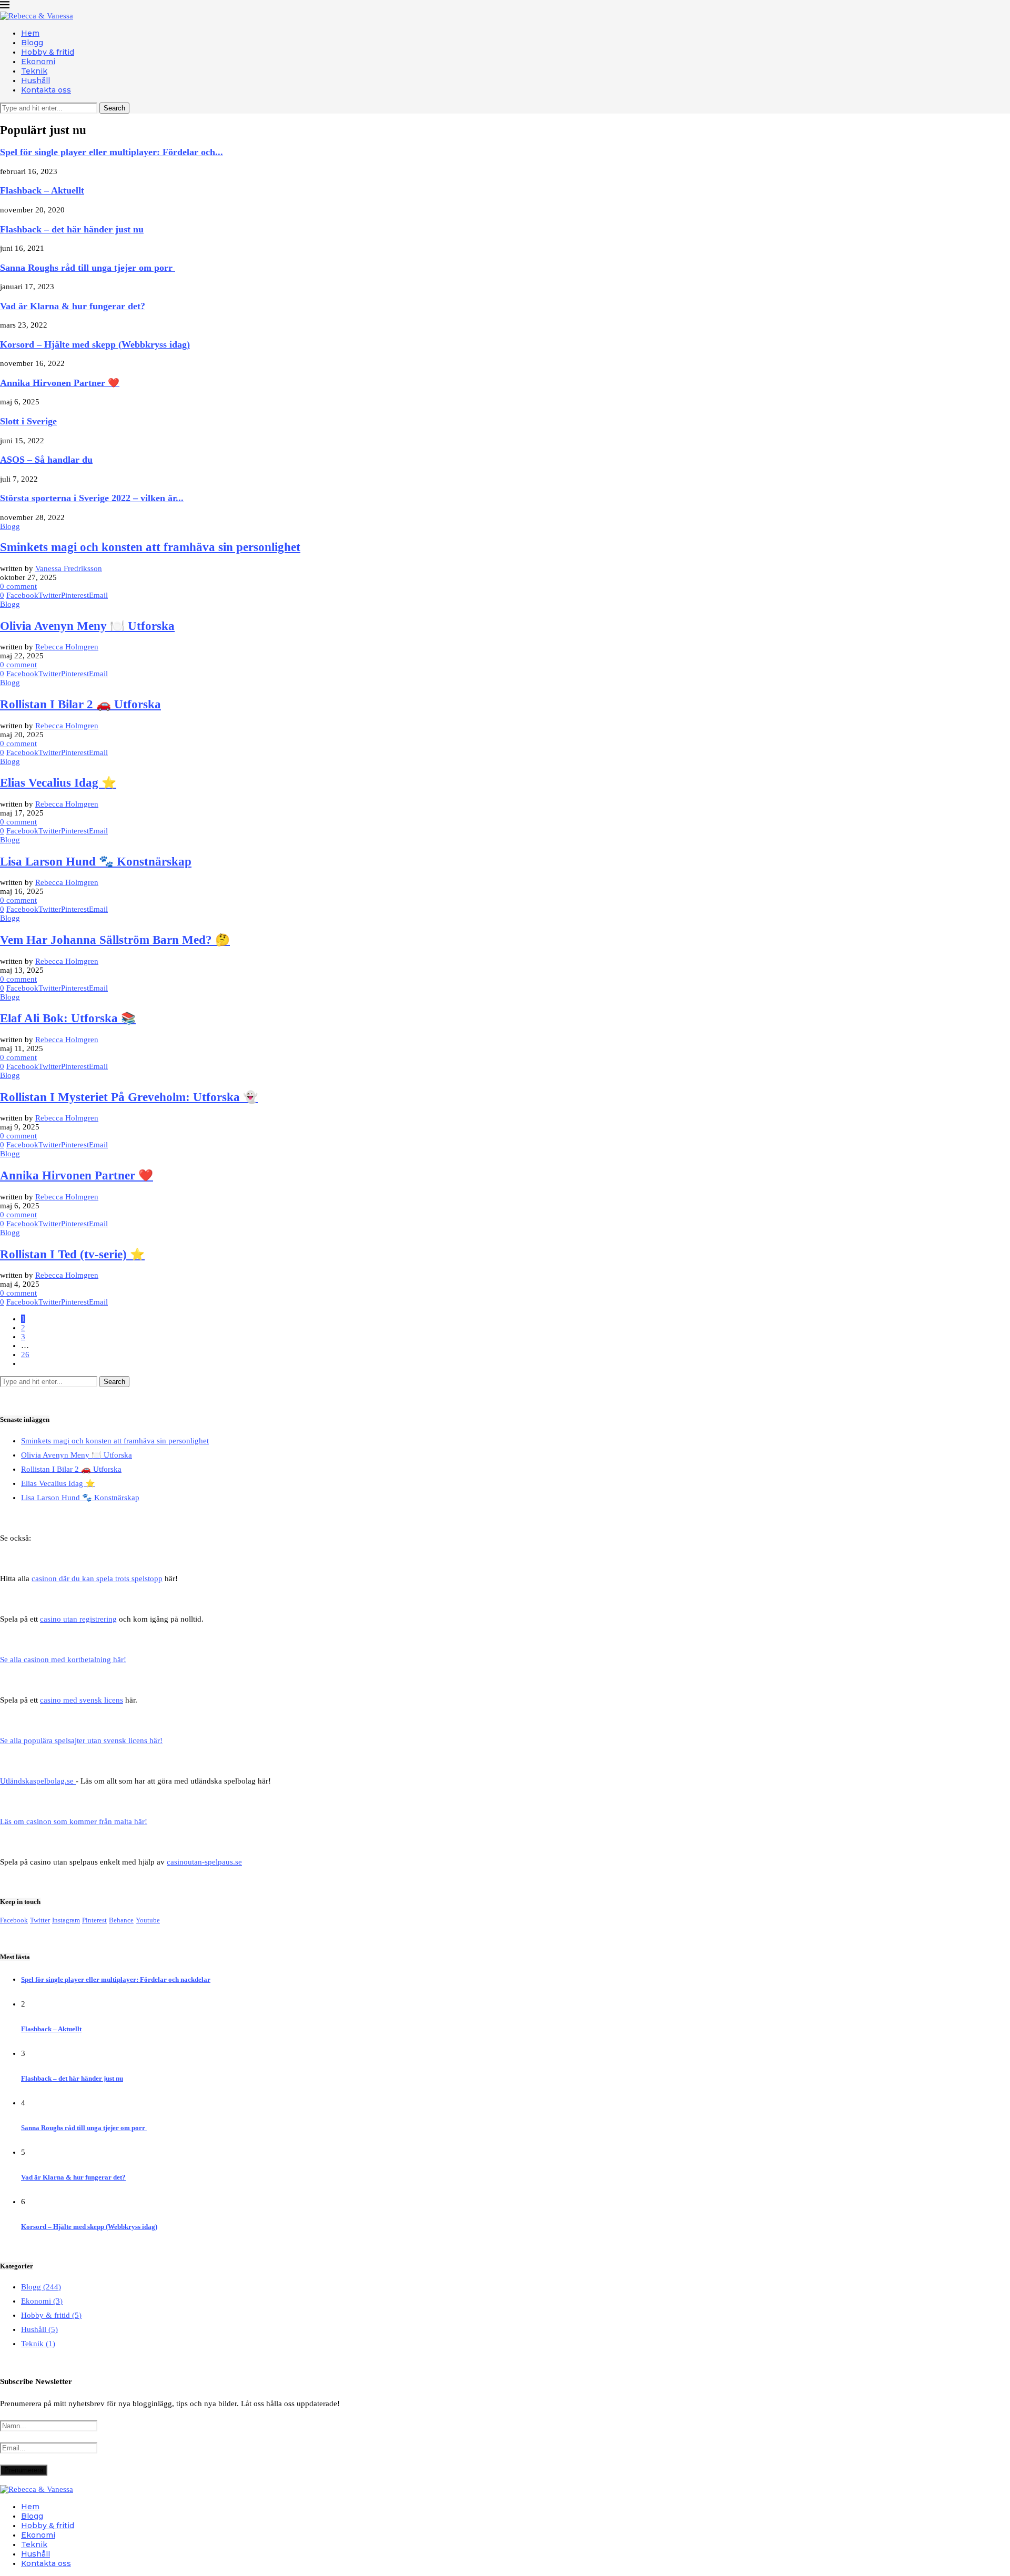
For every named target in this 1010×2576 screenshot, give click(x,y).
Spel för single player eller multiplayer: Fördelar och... (112, 152)
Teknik (34, 71)
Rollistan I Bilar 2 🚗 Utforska (80, 704)
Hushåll (36, 80)
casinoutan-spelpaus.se (204, 1862)
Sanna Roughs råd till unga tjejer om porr (88, 268)
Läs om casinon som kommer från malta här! (74, 1821)
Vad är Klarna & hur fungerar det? (73, 306)
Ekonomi (38, 62)
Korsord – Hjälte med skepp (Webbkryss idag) (95, 344)
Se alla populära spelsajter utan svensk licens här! (81, 1740)
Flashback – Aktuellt (42, 190)
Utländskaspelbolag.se (38, 1781)
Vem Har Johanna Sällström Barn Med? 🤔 (115, 940)
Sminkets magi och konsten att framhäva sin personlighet (150, 547)
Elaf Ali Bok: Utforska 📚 (68, 1018)
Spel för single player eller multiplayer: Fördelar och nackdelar (116, 1979)
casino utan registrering (78, 1619)
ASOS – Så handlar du (46, 460)
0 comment (18, 586)
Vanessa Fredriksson (69, 568)
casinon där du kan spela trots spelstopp (97, 1579)
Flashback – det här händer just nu (72, 229)
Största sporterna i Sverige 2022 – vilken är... (92, 498)
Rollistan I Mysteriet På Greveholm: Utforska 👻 (129, 1097)
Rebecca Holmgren (67, 647)
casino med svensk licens (82, 1700)
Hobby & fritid (48, 52)
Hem (30, 33)
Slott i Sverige (28, 421)
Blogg (32, 43)
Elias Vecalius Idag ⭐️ (58, 783)
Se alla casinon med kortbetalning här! (63, 1659)
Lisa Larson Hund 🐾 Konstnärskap (96, 862)
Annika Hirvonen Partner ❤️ (60, 383)
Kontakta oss (46, 90)
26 (25, 1355)
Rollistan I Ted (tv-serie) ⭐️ (72, 1254)
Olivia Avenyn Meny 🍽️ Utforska (87, 626)
